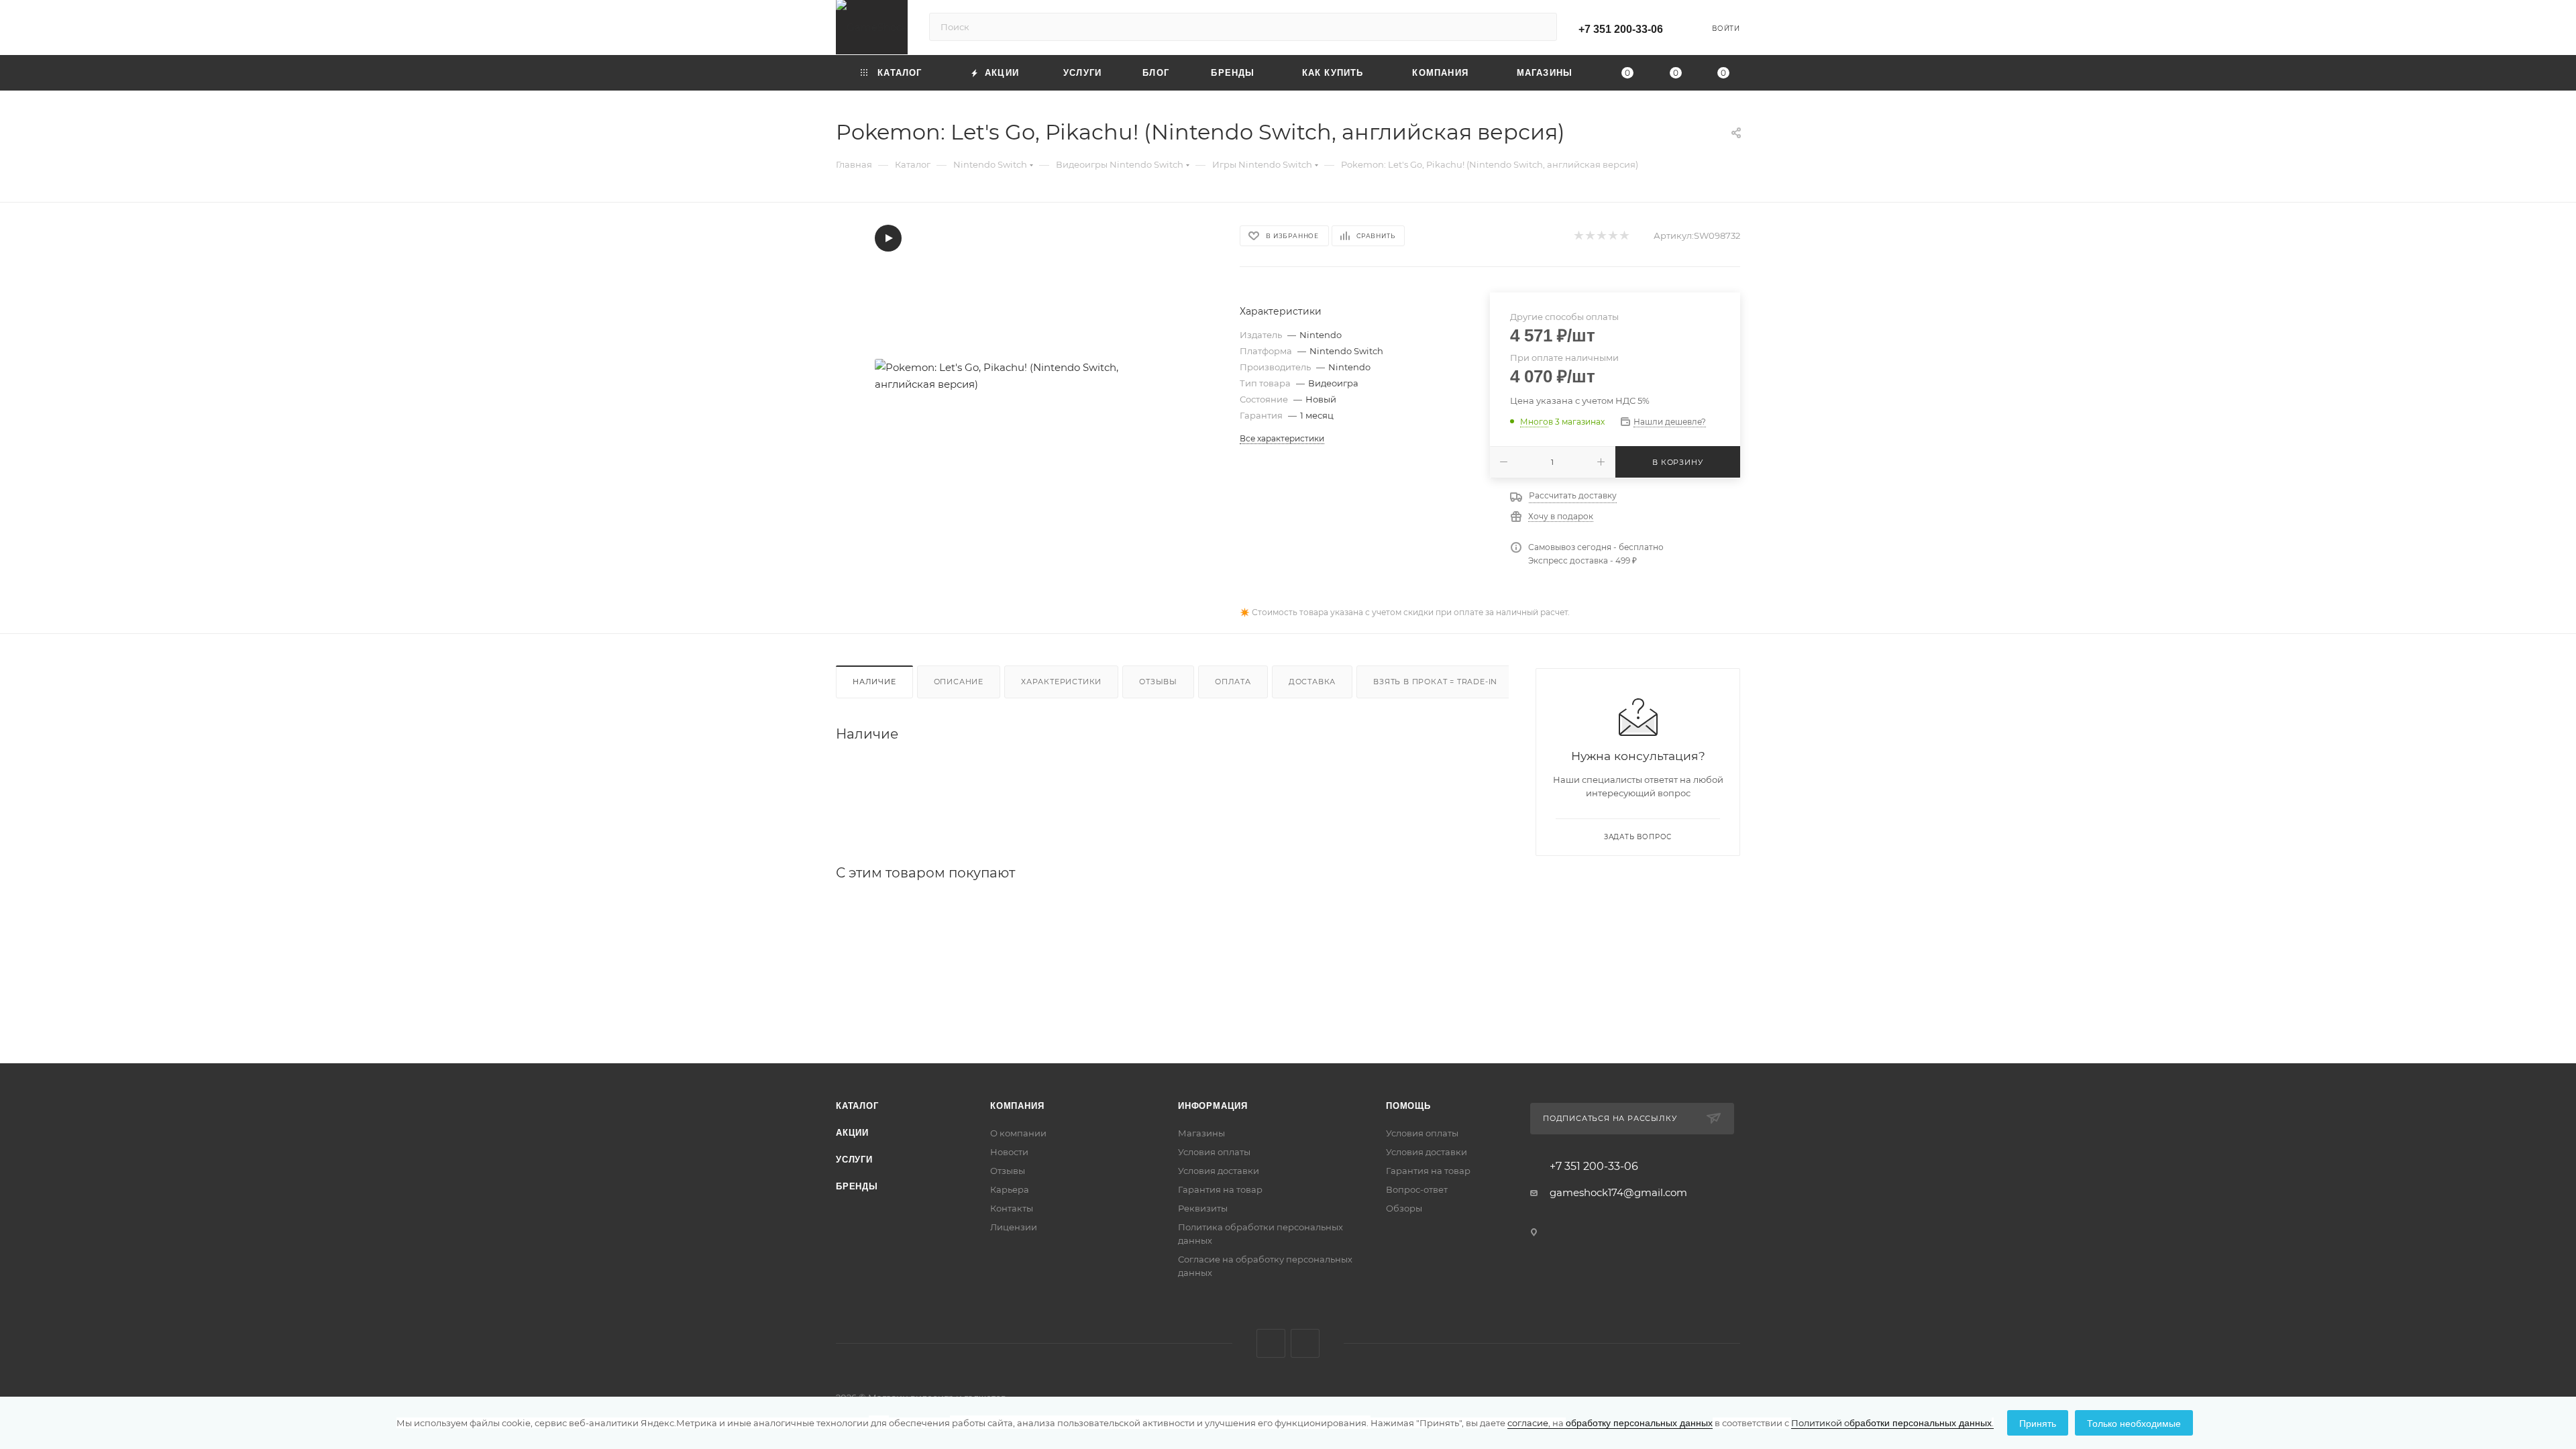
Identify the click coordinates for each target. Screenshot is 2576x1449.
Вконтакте (1271, 1343)
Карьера (1010, 1189)
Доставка (1312, 682)
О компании (1018, 1133)
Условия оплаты (1214, 1152)
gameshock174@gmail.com (1618, 1192)
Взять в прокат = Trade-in (1435, 682)
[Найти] (1541, 27)
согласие (1528, 1423)
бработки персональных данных (1892, 1422)
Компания (1017, 1106)
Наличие (874, 682)
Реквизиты (1203, 1208)
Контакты (1012, 1208)
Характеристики (1061, 682)
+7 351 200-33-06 (1621, 29)
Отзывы (1158, 682)
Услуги (854, 1160)
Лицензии (1014, 1227)
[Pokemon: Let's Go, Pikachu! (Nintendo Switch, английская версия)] (1026, 376)
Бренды (857, 1186)
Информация (1213, 1106)
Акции (852, 1133)
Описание (959, 682)
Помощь (1408, 1106)
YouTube (1305, 1343)
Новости (1009, 1152)
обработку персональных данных (1630, 1422)
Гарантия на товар (1220, 1189)
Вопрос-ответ (1417, 1189)
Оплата (1233, 682)
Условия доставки (1219, 1171)
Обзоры (1404, 1208)
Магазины (1201, 1133)
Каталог (857, 1106)
